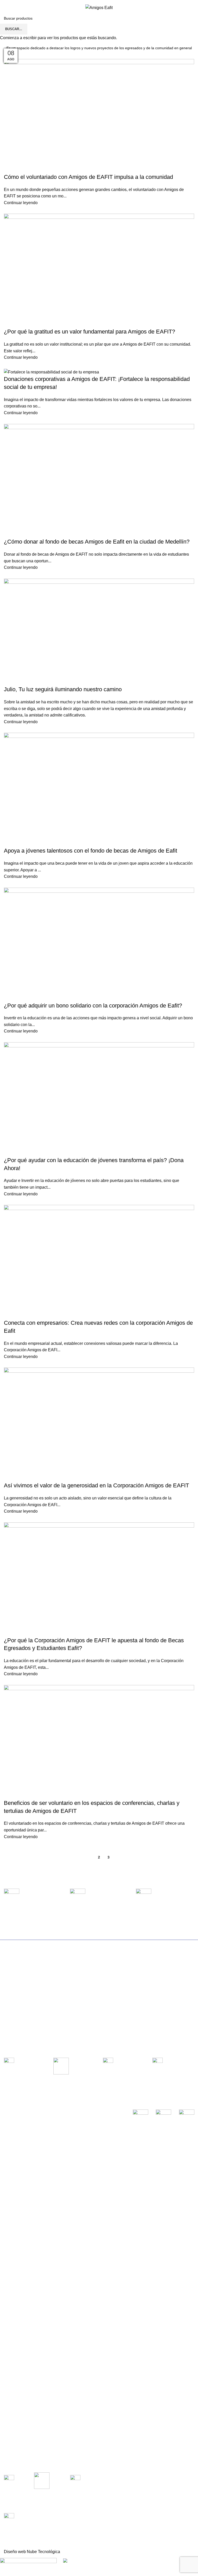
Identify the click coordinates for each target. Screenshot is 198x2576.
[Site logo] (99, 7)
